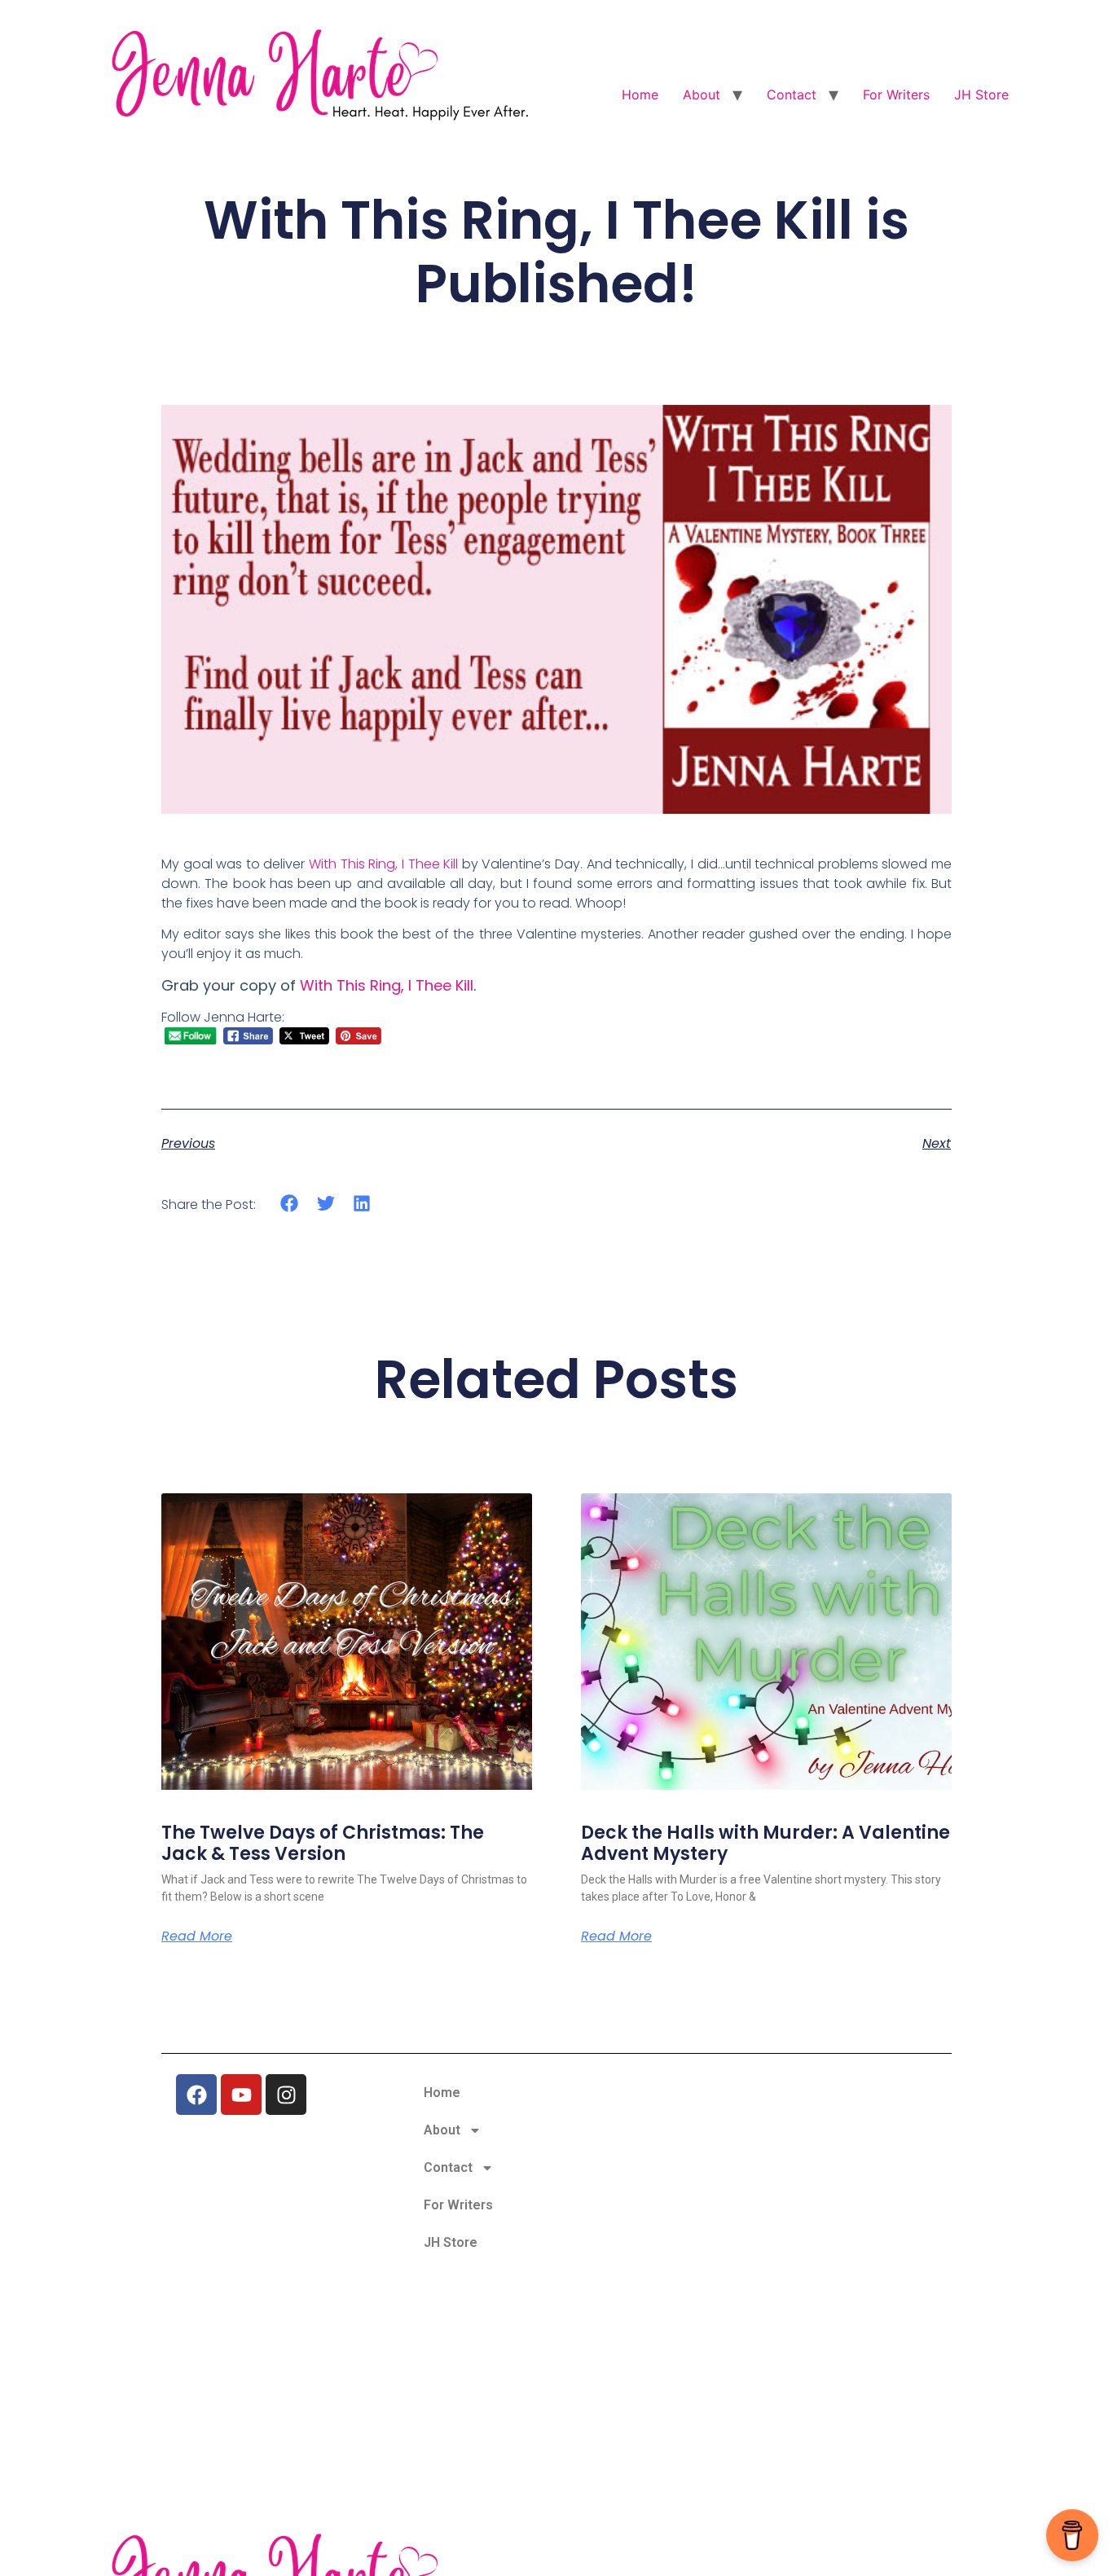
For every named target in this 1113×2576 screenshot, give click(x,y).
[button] (290, 1204)
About (702, 95)
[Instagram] (286, 2095)
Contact (792, 95)
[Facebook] (196, 2095)
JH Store (981, 95)
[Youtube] (241, 2095)
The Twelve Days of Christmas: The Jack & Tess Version (323, 1843)
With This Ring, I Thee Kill (383, 864)
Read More (197, 1936)
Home (640, 95)
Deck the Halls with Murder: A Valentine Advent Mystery (765, 1843)
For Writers (896, 95)
